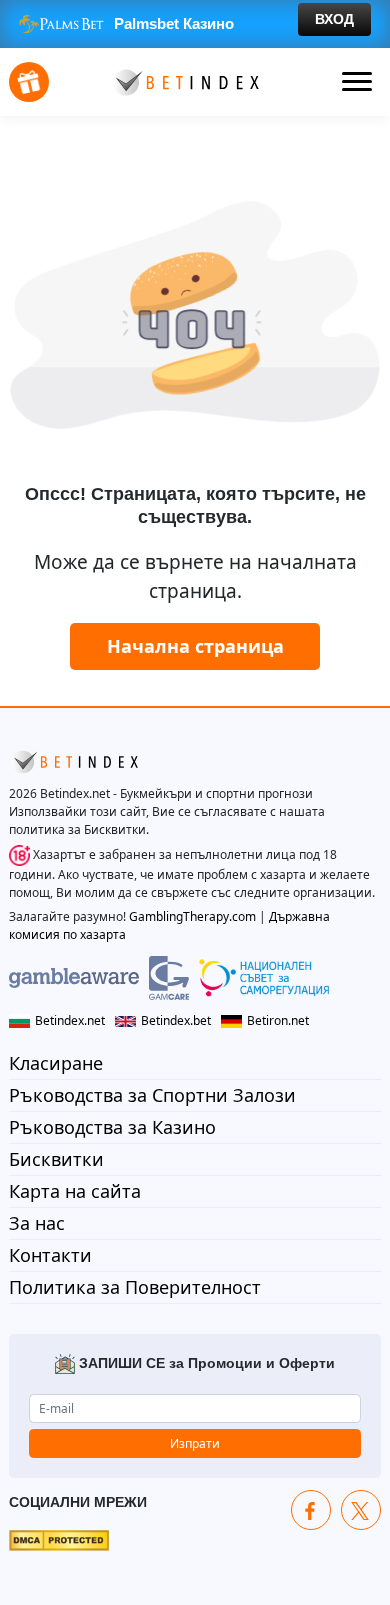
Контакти (50, 1255)
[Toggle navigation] (357, 82)
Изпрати (195, 1443)
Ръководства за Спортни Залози (152, 1095)
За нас (37, 1223)
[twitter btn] (361, 1510)
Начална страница (195, 646)
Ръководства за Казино (112, 1127)
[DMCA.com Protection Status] (59, 1539)
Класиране (56, 1063)
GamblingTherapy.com (192, 916)
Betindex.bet (176, 1020)
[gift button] (29, 82)
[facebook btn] (311, 1510)
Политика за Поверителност (135, 1287)
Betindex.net (70, 1020)
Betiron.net (278, 1020)
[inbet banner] (195, 24)
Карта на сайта (75, 1191)
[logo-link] (185, 81)
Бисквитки (56, 1159)
